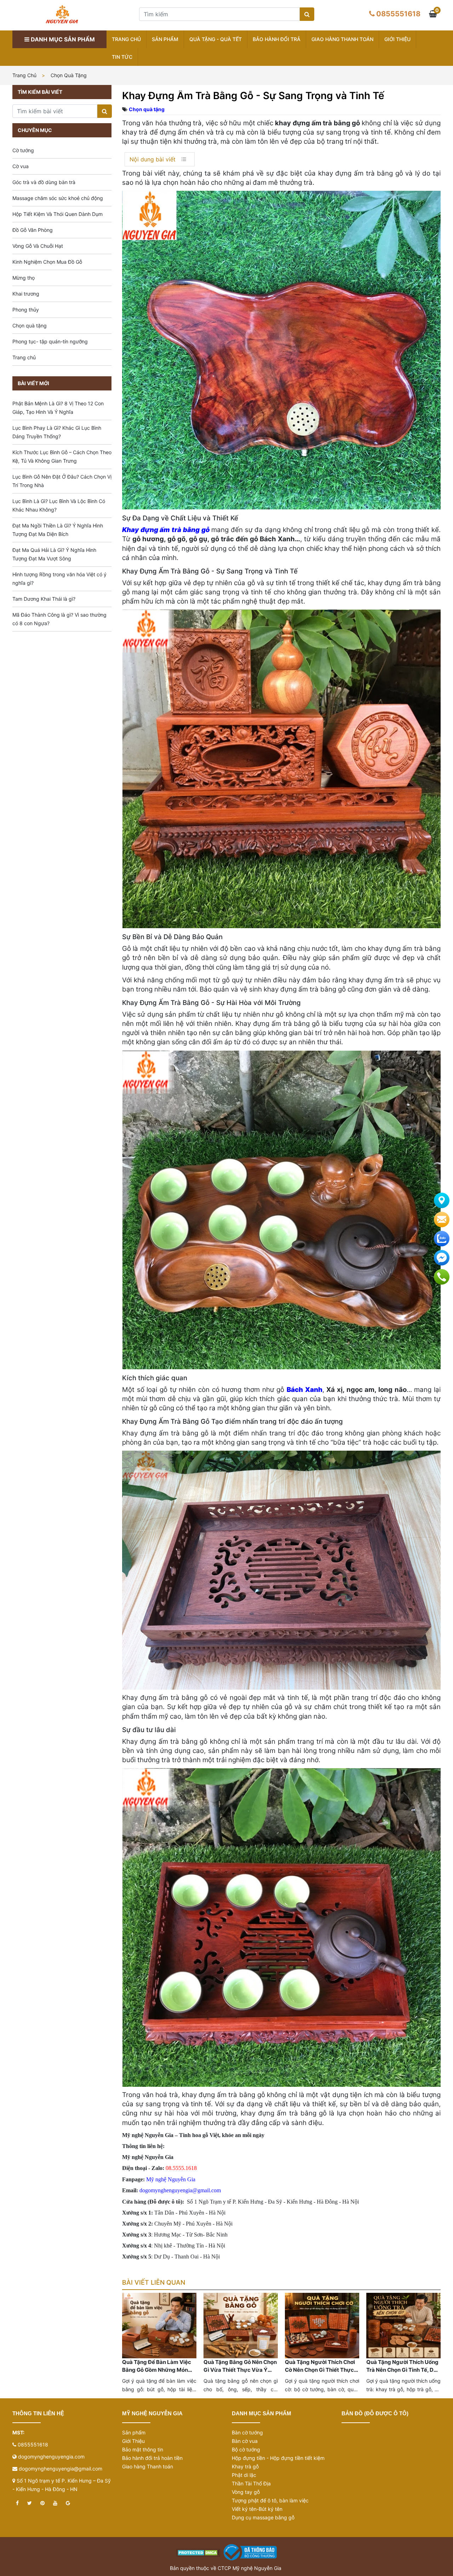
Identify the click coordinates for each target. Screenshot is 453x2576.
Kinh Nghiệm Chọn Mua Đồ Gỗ (47, 262)
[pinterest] (42, 2503)
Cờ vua (21, 166)
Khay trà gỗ (245, 2466)
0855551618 (398, 14)
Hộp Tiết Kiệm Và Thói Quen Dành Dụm (58, 214)
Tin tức (122, 57)
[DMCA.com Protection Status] (198, 2552)
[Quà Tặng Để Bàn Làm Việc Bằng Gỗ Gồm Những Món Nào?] (159, 2326)
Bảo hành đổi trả (277, 39)
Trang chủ (126, 39)
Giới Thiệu (133, 2441)
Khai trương (26, 294)
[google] (68, 2503)
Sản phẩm (165, 39)
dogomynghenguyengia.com (51, 2457)
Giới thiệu (397, 39)
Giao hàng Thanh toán (342, 39)
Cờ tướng (23, 150)
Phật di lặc (244, 2475)
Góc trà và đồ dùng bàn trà (44, 182)
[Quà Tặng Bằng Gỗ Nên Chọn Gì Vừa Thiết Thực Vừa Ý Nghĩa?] (241, 2326)
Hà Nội (351, 2202)
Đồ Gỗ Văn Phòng (33, 230)
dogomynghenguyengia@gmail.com (61, 2469)
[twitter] (30, 2503)
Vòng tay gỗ (246, 2492)
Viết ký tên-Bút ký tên (257, 2509)
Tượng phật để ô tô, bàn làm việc (270, 2500)
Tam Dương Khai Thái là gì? (44, 599)
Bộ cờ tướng (246, 2449)
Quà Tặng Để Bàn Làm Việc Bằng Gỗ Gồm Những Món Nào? (157, 2370)
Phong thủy (26, 310)
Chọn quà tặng (69, 75)
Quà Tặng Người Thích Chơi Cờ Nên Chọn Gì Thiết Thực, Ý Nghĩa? (320, 2370)
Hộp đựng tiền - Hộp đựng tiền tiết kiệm (278, 2458)
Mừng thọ (24, 278)
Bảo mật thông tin (143, 2449)
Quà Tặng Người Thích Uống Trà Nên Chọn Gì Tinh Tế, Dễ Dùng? (402, 2370)
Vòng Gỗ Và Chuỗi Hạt (38, 246)
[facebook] (17, 2503)
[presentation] (136, 2353)
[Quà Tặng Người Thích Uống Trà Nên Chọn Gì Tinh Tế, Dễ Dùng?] (403, 2326)
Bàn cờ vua (245, 2441)
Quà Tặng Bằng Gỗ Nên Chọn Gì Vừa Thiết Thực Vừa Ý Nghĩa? (240, 2370)
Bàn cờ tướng (247, 2432)
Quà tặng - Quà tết (216, 39)
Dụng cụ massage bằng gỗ (263, 2517)
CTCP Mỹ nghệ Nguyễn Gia (250, 2568)
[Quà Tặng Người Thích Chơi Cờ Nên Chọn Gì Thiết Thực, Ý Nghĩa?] (322, 2326)
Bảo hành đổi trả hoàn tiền (152, 2458)
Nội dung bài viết (153, 159)
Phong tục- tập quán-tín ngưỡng (50, 341)
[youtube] (55, 2503)
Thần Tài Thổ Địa (251, 2483)
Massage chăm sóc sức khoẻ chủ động (58, 198)
